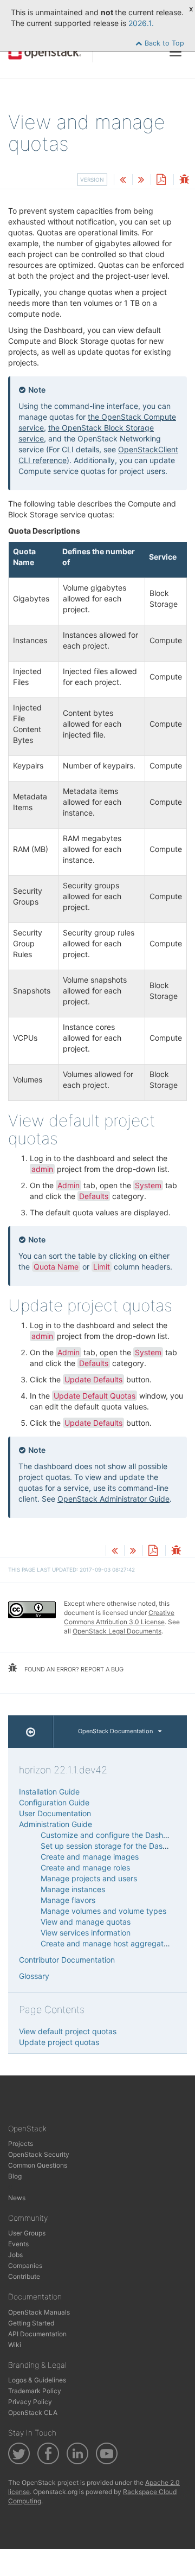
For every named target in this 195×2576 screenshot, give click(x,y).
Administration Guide (56, 1824)
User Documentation (55, 1813)
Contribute (24, 2276)
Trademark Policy (35, 2391)
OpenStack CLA (33, 2412)
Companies (25, 2266)
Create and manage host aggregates (106, 1943)
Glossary (34, 1976)
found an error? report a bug (73, 1669)
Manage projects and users (89, 1878)
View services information (86, 1933)
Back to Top (163, 43)
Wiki (15, 2345)
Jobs (15, 2255)
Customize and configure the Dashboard (112, 1835)
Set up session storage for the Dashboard (114, 1846)
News (17, 2198)
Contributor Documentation (67, 1960)
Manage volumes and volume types (103, 1911)
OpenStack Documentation (115, 1731)
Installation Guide (49, 1792)
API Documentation (37, 2334)
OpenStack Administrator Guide (113, 1499)
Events (18, 2244)
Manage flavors (68, 1900)
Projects (21, 2144)
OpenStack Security (39, 2154)
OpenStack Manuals (39, 2312)
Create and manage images (90, 1857)
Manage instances (73, 1889)
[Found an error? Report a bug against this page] (184, 180)
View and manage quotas (86, 1922)
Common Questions (38, 2165)
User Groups (27, 2233)
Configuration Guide (54, 1802)
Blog (15, 2176)
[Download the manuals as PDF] (161, 180)
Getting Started (31, 2323)
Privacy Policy (30, 2402)
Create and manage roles (85, 1867)
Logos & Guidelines (37, 2380)
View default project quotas (68, 2031)
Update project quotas (59, 2042)
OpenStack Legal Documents (117, 1631)
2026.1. (141, 23)
